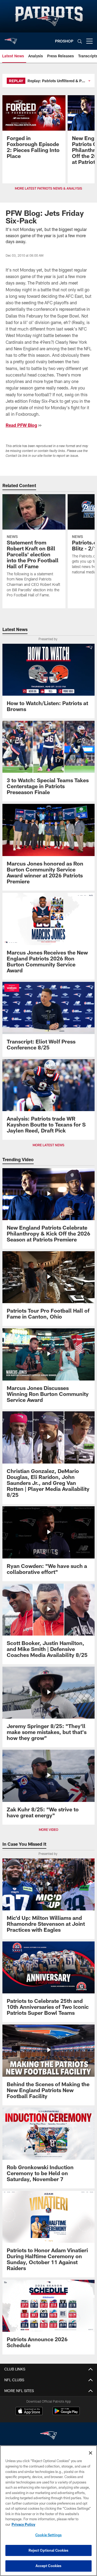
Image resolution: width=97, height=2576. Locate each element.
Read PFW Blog (21, 425)
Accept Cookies (49, 2566)
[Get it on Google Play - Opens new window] (66, 2414)
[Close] (91, 2453)
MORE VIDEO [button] (48, 1829)
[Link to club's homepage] (11, 39)
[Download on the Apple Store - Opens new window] (29, 2412)
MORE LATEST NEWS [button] (48, 1145)
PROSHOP (64, 41)
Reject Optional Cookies (49, 2550)
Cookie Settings (48, 2535)
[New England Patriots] (48, 2436)
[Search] (80, 41)
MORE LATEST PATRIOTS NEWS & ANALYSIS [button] (48, 188)
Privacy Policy (23, 2524)
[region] (48, 2511)
